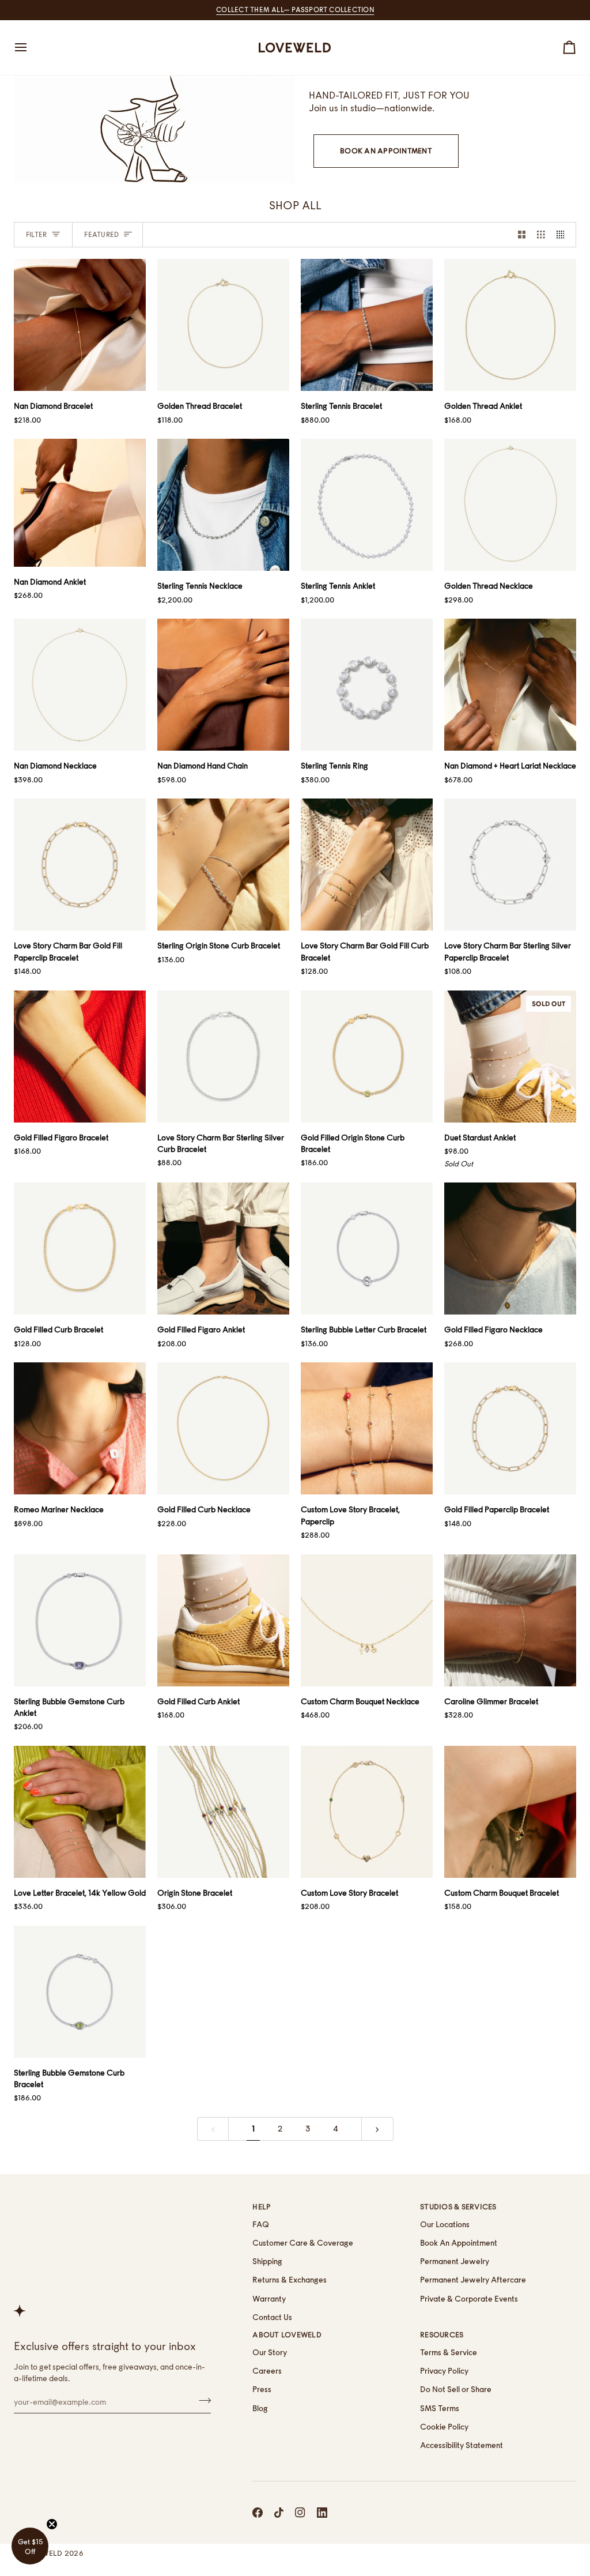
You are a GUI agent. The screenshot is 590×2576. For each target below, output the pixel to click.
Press (262, 2389)
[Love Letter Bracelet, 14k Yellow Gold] (80, 1812)
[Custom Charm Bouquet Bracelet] (510, 1812)
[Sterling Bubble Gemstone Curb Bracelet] (80, 1992)
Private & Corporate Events (469, 2299)
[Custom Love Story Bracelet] (367, 1812)
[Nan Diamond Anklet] (80, 502)
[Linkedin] (322, 2513)
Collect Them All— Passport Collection (295, 10)
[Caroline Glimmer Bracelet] (510, 1620)
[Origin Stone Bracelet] (223, 1812)
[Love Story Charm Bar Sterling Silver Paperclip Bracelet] (510, 865)
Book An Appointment (386, 151)
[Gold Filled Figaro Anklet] (223, 1249)
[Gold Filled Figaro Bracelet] (80, 1057)
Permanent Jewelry (455, 2261)
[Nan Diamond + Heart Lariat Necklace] (510, 685)
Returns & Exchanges (290, 2280)
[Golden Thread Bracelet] (223, 325)
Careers (267, 2371)
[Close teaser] (52, 2524)
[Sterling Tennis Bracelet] (367, 325)
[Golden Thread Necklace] (510, 505)
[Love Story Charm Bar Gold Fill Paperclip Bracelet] (80, 865)
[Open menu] (31, 48)
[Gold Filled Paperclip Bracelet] (510, 1428)
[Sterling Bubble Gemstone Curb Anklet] (80, 1620)
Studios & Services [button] (458, 2207)
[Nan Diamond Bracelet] (80, 325)
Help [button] (262, 2207)
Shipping (267, 2261)
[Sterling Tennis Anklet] (367, 505)
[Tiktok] (279, 2513)
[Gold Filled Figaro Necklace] (510, 1249)
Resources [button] (442, 2335)
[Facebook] (258, 2513)
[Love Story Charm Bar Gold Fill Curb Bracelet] (367, 865)
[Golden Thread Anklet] (510, 325)
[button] (30, 2546)
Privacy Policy (444, 2371)
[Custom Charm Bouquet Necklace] (367, 1620)
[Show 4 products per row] (563, 235)
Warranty (269, 2299)
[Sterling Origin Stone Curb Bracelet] (223, 865)
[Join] (201, 2401)
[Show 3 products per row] (541, 235)
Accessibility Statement (462, 2445)
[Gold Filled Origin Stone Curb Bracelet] (367, 1057)
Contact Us (272, 2317)
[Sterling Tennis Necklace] (223, 505)
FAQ (261, 2224)
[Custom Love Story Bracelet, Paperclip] (367, 1428)
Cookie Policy (444, 2427)
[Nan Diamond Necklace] (80, 685)
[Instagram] (300, 2513)
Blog (260, 2408)
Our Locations (445, 2224)
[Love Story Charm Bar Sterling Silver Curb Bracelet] (223, 1057)
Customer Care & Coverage (303, 2243)
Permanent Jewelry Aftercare (473, 2280)
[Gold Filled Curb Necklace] (223, 1428)
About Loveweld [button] (287, 2335)
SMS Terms (440, 2408)
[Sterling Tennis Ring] (367, 685)
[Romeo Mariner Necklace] (80, 1428)
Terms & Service (449, 2352)
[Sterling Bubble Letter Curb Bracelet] (367, 1249)
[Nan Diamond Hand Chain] (223, 685)
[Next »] (377, 2129)
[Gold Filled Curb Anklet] (223, 1620)
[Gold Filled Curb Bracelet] (80, 1249)
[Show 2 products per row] (522, 235)
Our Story (270, 2352)
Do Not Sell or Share (456, 2389)
